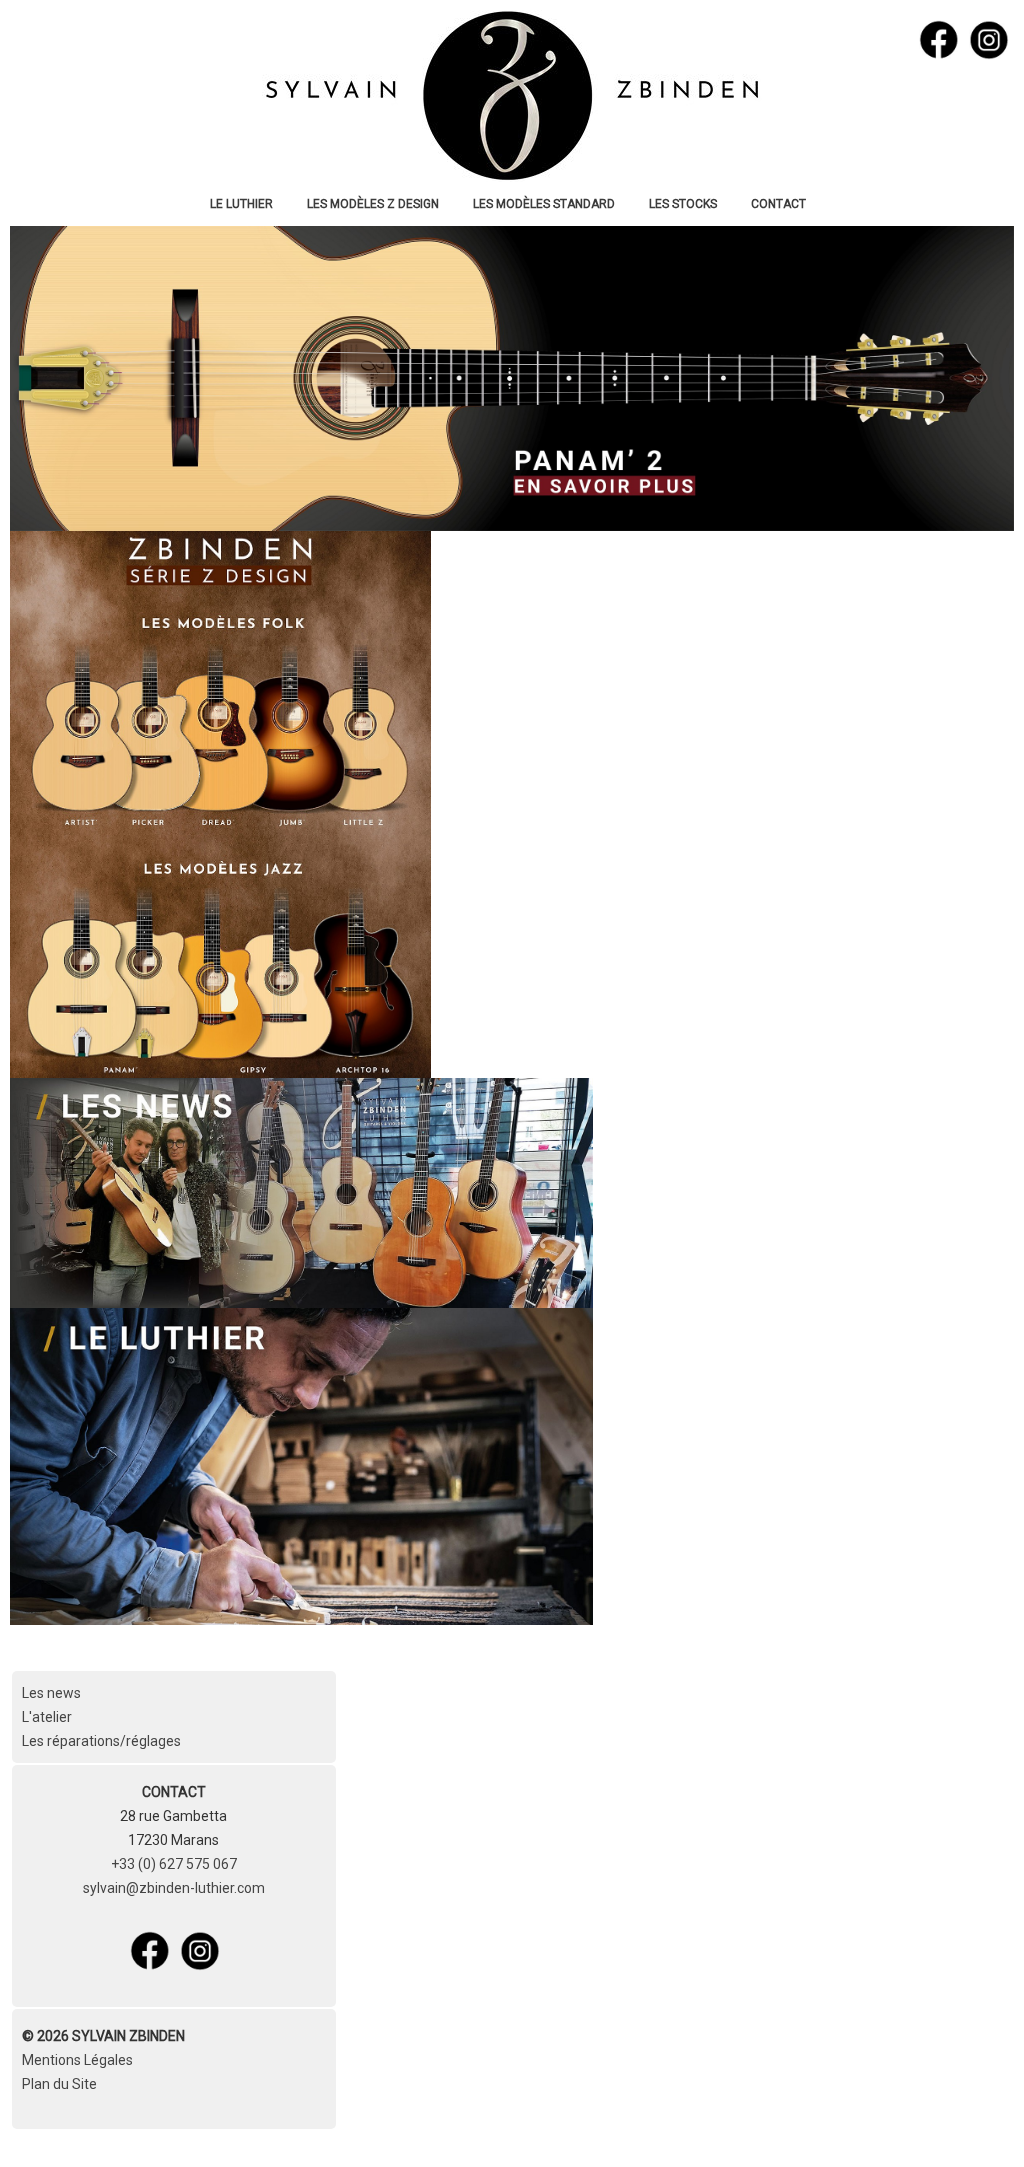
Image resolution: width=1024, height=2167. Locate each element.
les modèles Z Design (373, 204)
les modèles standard (544, 204)
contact (778, 204)
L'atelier (47, 1717)
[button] (979, 2122)
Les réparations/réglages (101, 1741)
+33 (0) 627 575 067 (174, 1864)
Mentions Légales (77, 2060)
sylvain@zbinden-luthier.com (174, 1888)
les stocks (683, 204)
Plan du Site (59, 2084)
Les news (51, 1693)
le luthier (241, 204)
